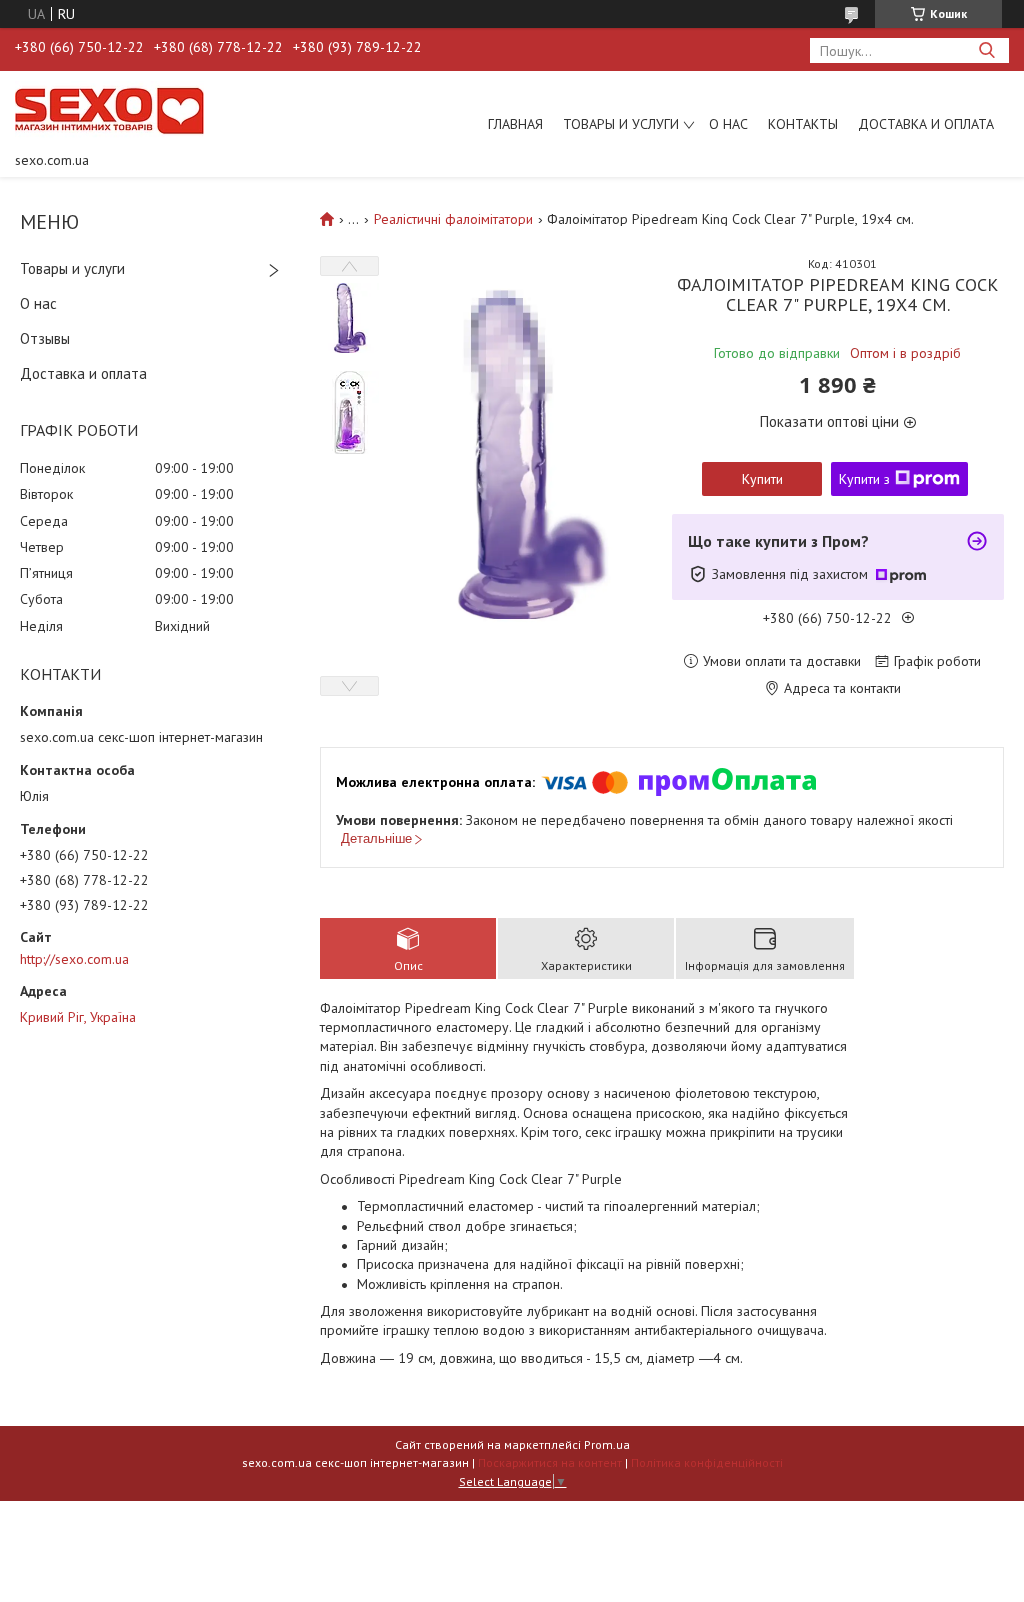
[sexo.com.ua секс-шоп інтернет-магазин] (109, 110)
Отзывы (45, 338)
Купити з (864, 479)
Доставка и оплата (926, 124)
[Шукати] (986, 50)
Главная (515, 124)
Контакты (803, 124)
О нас (728, 124)
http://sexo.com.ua (74, 959)
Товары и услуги (621, 124)
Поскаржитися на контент (550, 1462)
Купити (762, 479)
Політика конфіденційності (707, 1462)
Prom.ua (607, 1444)
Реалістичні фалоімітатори (453, 219)
